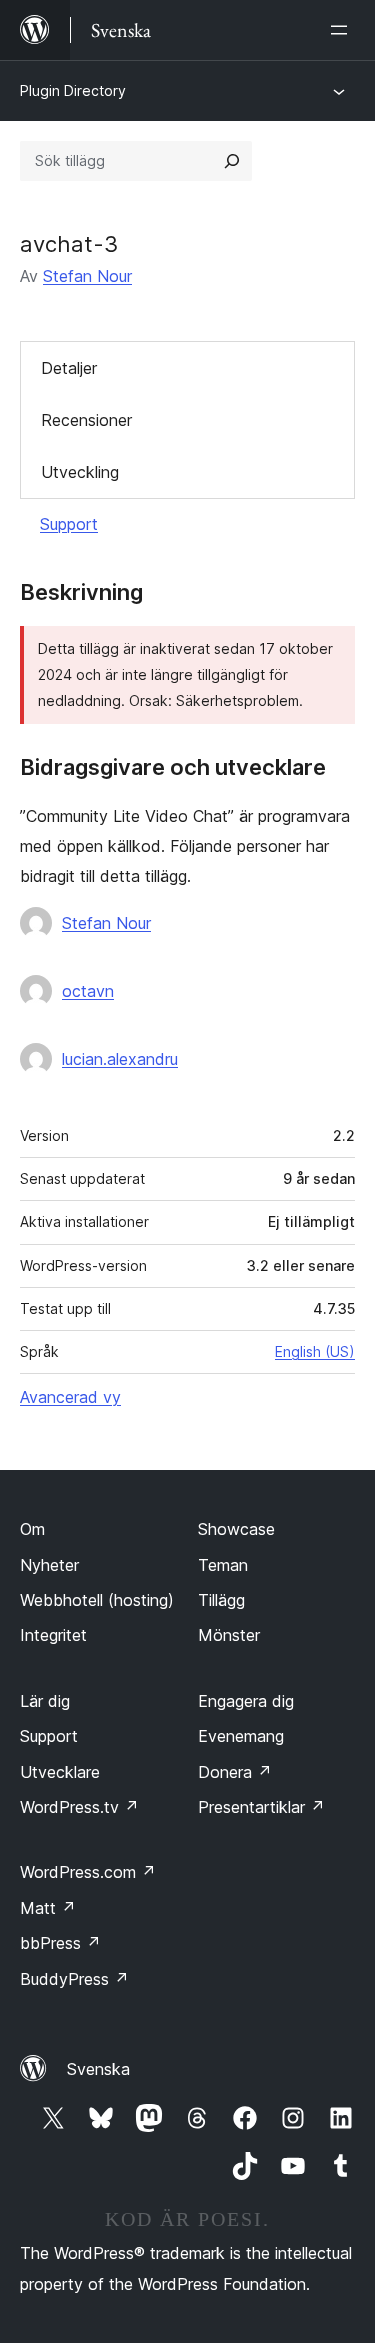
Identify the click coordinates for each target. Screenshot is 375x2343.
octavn (88, 991)
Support (69, 524)
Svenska (98, 2069)
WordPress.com (88, 1872)
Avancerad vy (70, 1397)
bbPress (60, 1943)
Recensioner (86, 420)
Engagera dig (246, 1701)
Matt (48, 1908)
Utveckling (80, 472)
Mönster (229, 1635)
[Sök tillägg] (232, 161)
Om (32, 1529)
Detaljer (69, 368)
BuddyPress (74, 1979)
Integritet (53, 1635)
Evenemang (241, 1736)
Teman (223, 1565)
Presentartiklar (261, 1807)
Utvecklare (60, 1772)
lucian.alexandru (120, 1059)
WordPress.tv (79, 1807)
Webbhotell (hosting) (97, 1600)
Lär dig (45, 1701)
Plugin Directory (73, 90)
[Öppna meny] (343, 30)
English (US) (315, 1351)
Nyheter (49, 1565)
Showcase (236, 1529)
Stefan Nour (87, 276)
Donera (235, 1772)
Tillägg (221, 1600)
